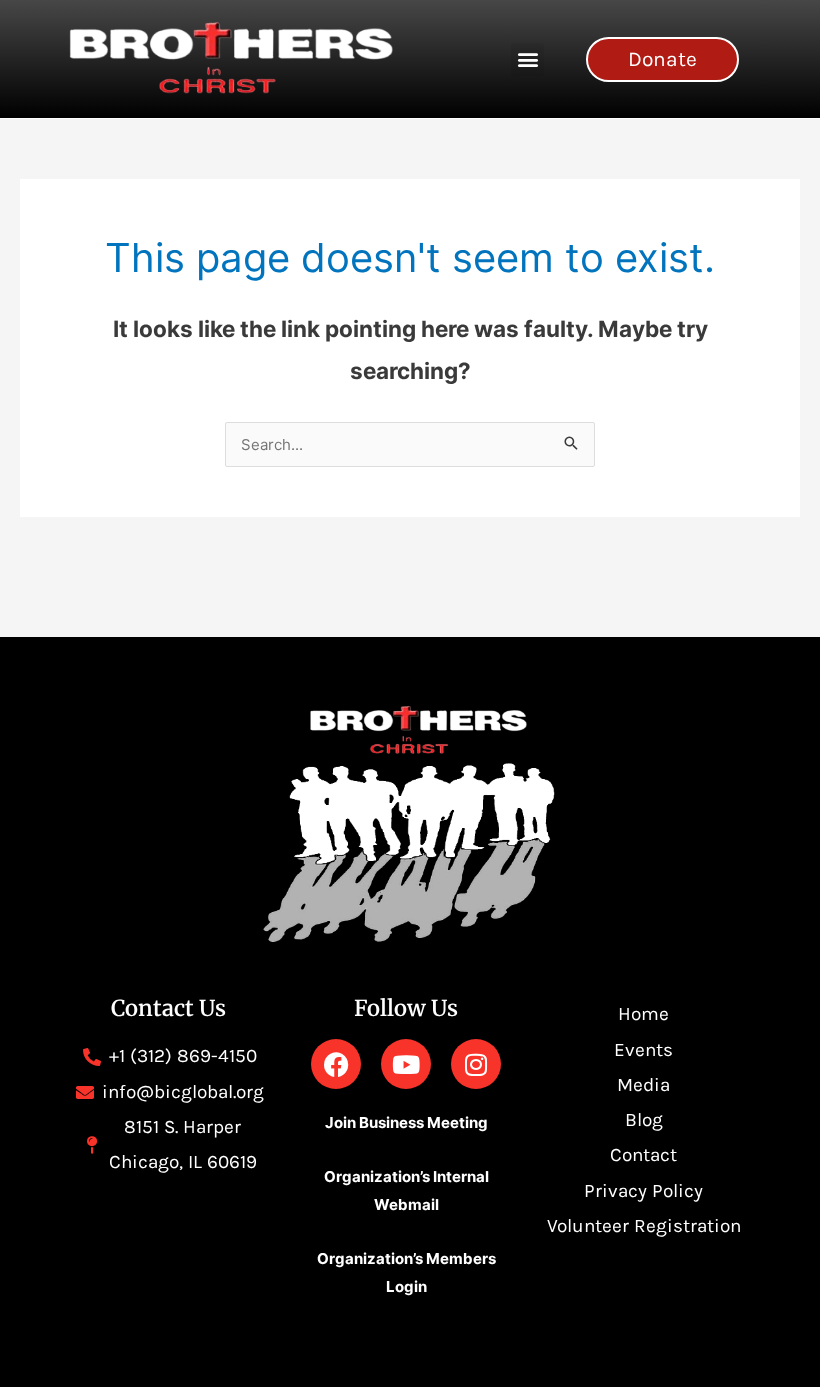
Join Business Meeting (406, 1122)
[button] (527, 59)
